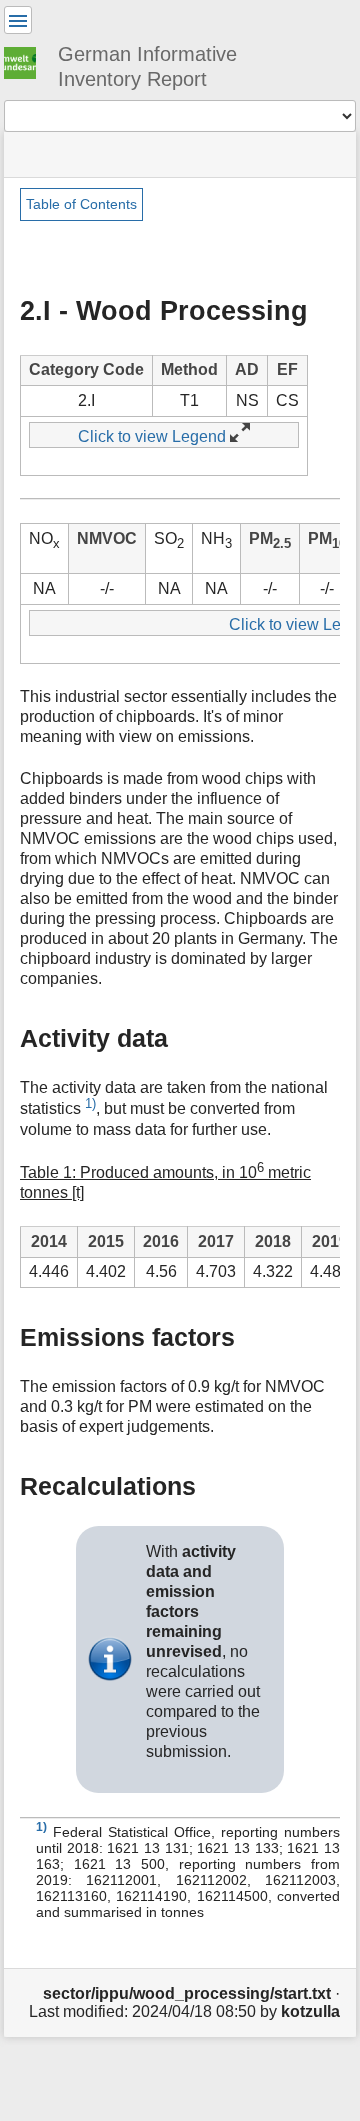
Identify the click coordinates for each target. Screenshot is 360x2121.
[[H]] (28, 60)
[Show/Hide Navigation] (18, 20)
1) (90, 1103)
